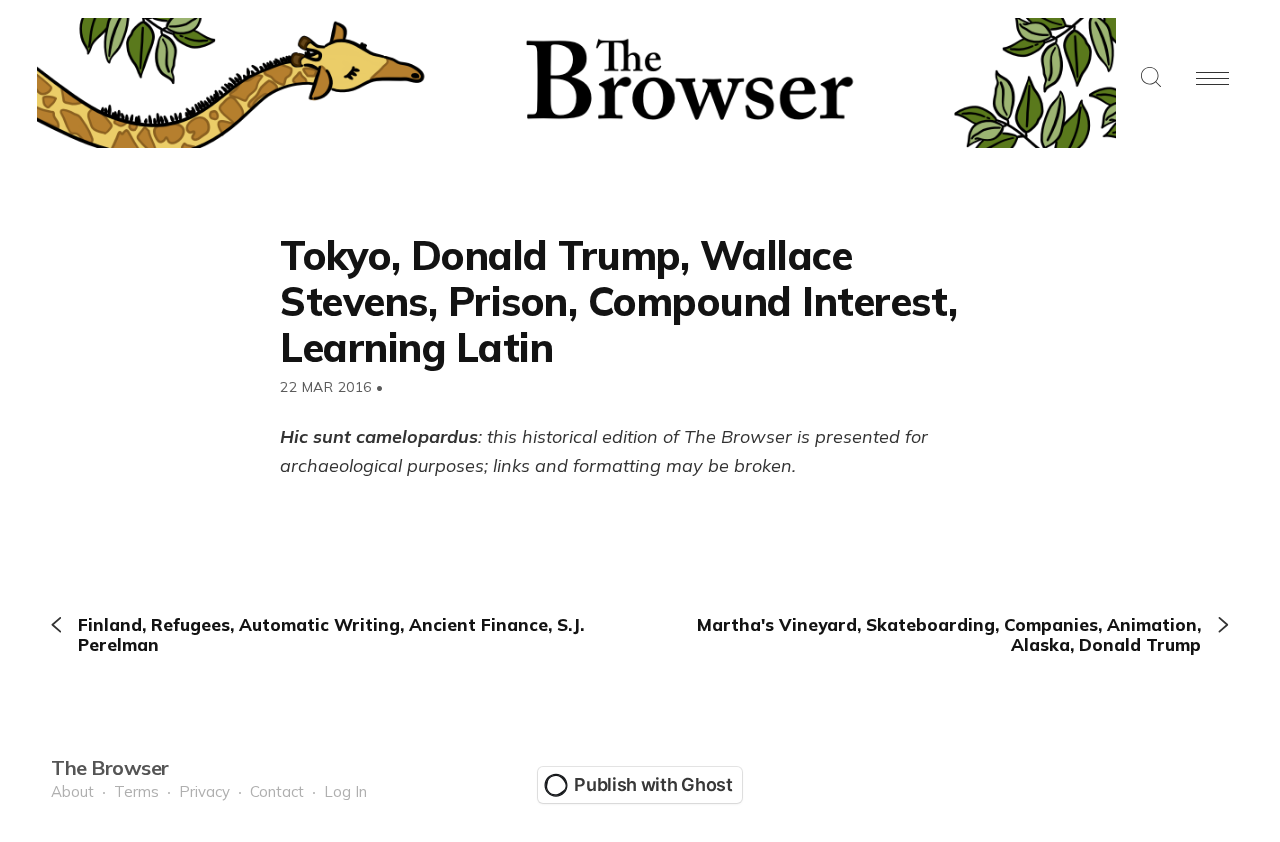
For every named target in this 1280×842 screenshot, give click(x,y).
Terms (136, 791)
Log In (345, 791)
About (72, 791)
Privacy (204, 791)
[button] (1151, 78)
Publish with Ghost (653, 784)
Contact (277, 791)
